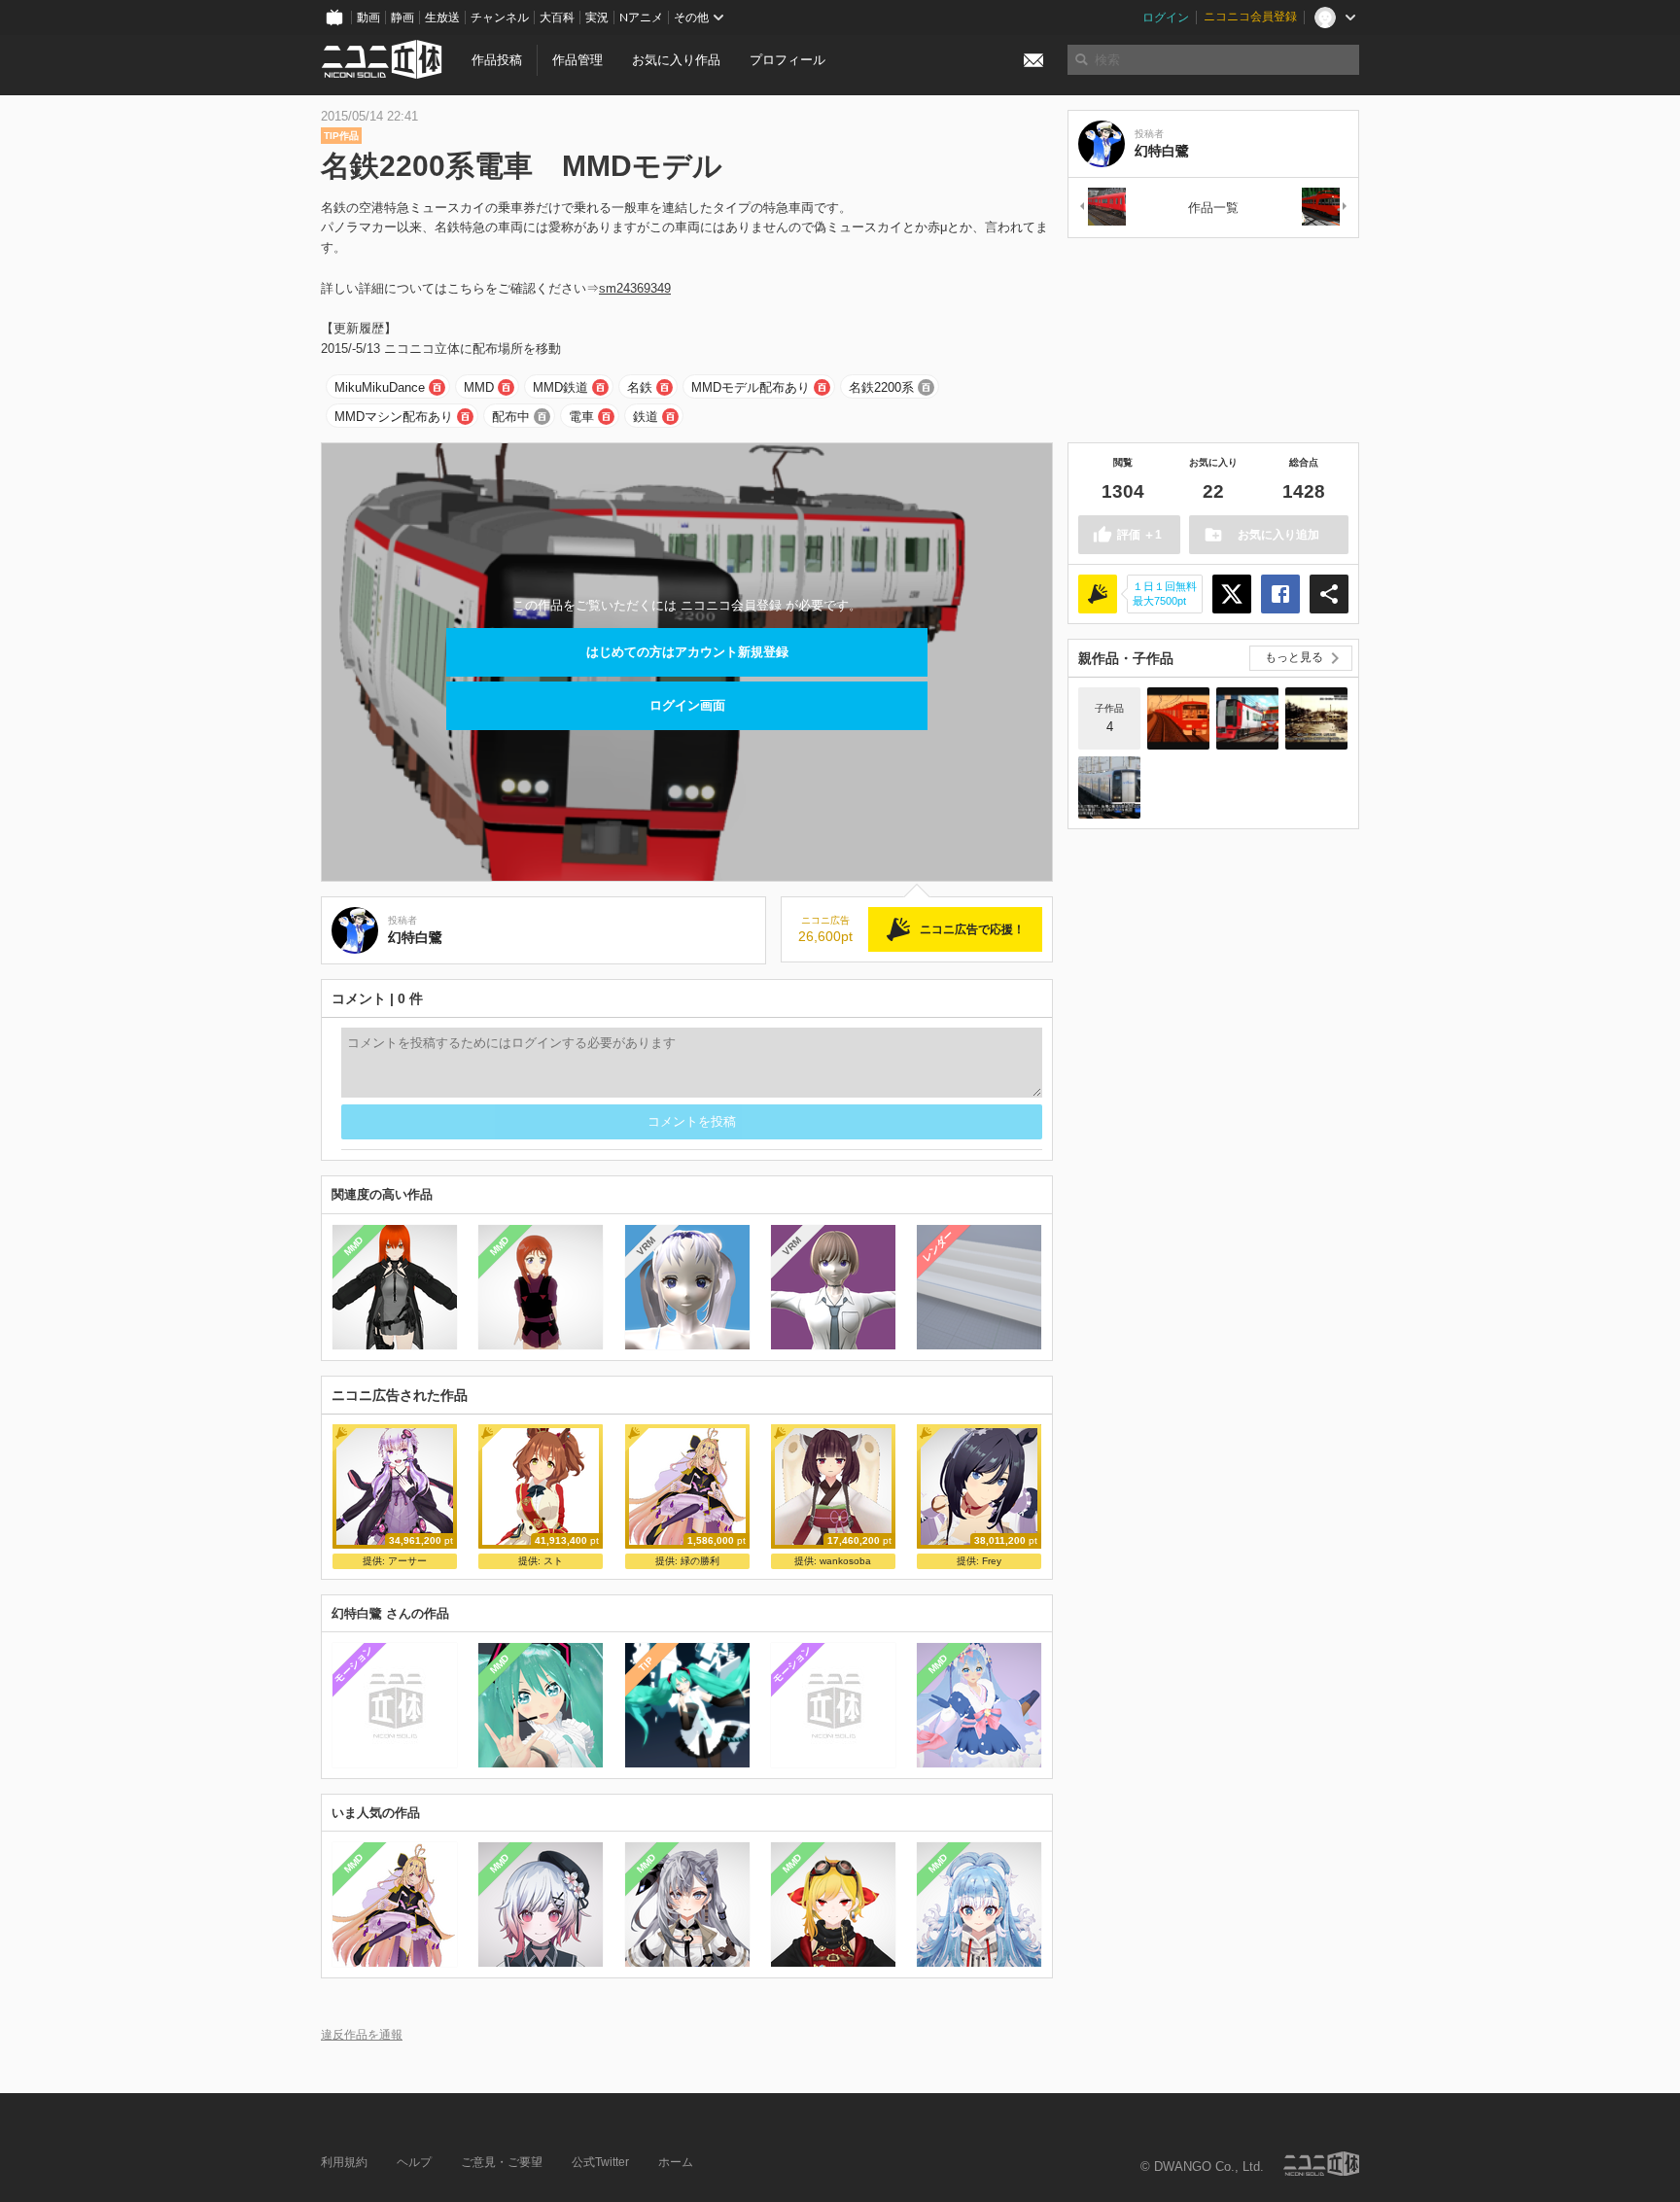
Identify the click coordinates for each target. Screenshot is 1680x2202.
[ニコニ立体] (1321, 2164)
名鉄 (640, 387)
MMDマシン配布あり (394, 417)
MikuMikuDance (380, 387)
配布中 (511, 417)
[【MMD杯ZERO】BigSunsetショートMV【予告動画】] (1247, 718)
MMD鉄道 (560, 387)
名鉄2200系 (881, 387)
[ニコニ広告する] (1098, 594)
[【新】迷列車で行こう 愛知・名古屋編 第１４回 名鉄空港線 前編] (1109, 787)
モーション (353, 1664)
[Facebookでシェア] (1280, 594)
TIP (646, 1664)
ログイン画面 (687, 705)
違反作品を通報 (362, 2034)
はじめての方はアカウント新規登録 (687, 652)
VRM (645, 1246)
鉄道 (646, 417)
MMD (479, 387)
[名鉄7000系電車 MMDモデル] (1325, 208)
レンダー (938, 1245)
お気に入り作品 (676, 60)
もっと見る (1294, 657)
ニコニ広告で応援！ (972, 929)
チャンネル (500, 17)
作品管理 (577, 60)
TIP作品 (341, 136)
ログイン (1166, 17)
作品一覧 (1213, 208)
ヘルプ (414, 2162)
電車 (581, 417)
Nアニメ (641, 17)
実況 (597, 17)
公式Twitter (600, 2162)
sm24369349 (635, 288)
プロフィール (787, 60)
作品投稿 (497, 60)
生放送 (442, 17)
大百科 (557, 17)
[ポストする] (1232, 594)
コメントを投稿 (692, 1121)
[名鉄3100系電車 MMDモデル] (1102, 208)
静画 (402, 17)
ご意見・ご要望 (502, 2162)
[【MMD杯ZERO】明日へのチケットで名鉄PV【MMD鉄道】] (1178, 718)
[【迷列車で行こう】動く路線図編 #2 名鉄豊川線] (1316, 718)
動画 (368, 17)
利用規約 (344, 2162)
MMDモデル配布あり (751, 387)
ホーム (676, 2162)
